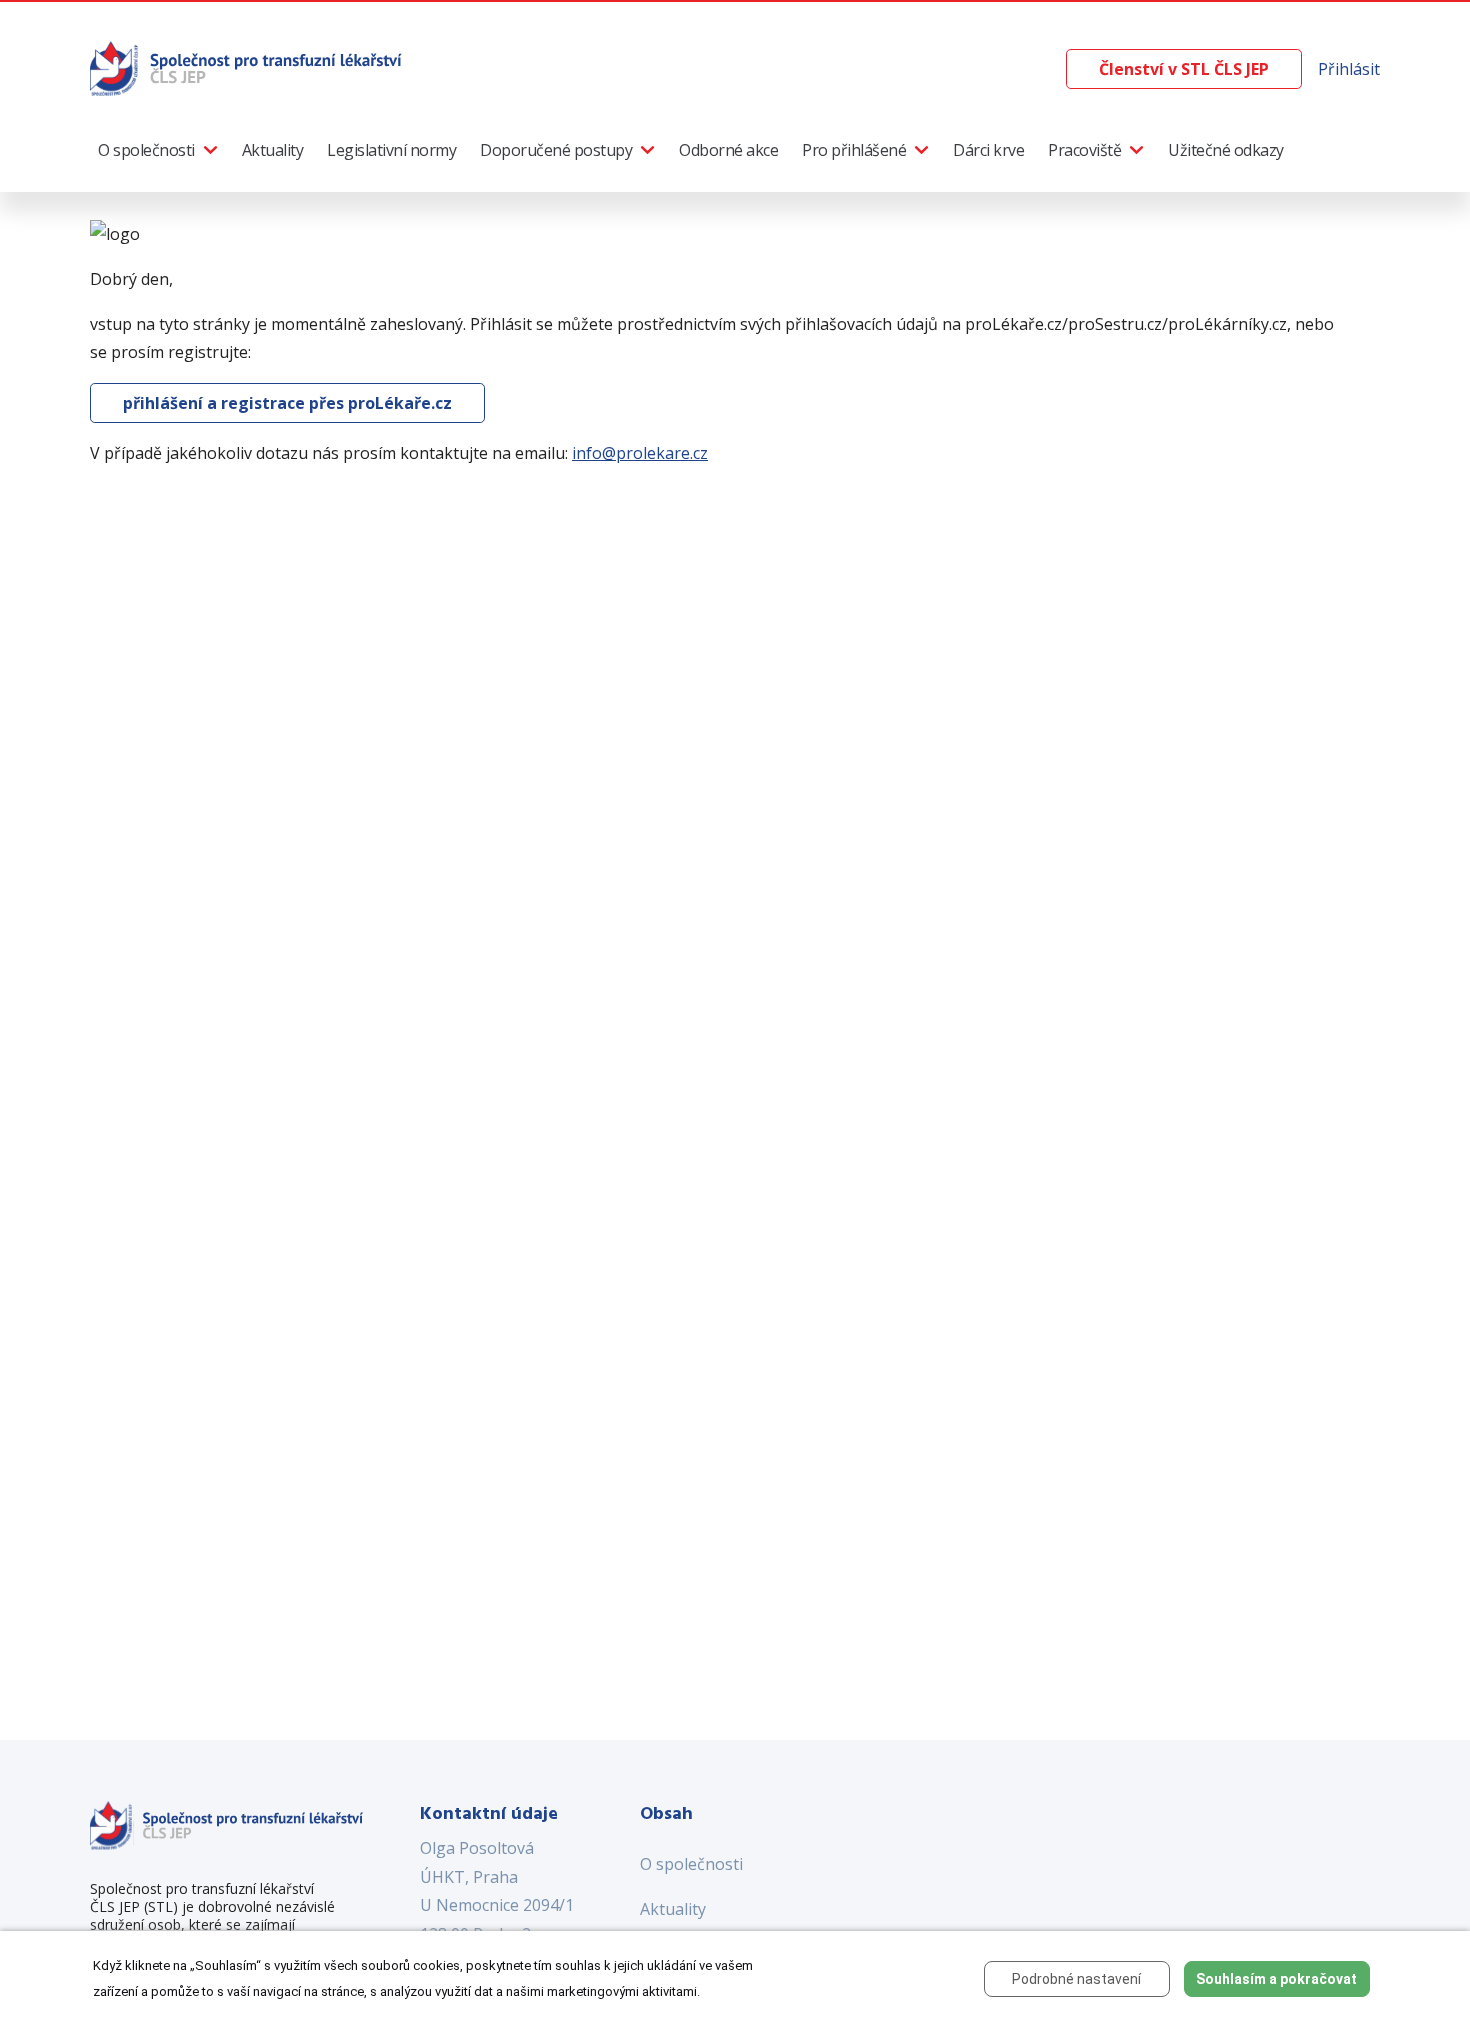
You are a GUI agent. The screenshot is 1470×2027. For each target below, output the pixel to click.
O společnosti (146, 150)
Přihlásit (1349, 69)
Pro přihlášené (854, 150)
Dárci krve (988, 150)
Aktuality (273, 150)
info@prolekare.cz (640, 453)
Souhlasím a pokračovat (1276, 1979)
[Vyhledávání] (1050, 69)
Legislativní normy (391, 150)
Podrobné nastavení (1076, 1979)
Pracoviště (1084, 150)
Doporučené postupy (556, 150)
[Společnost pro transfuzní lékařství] (247, 67)
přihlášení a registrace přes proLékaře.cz (287, 403)
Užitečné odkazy (1226, 150)
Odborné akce (728, 150)
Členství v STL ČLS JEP (1184, 69)
